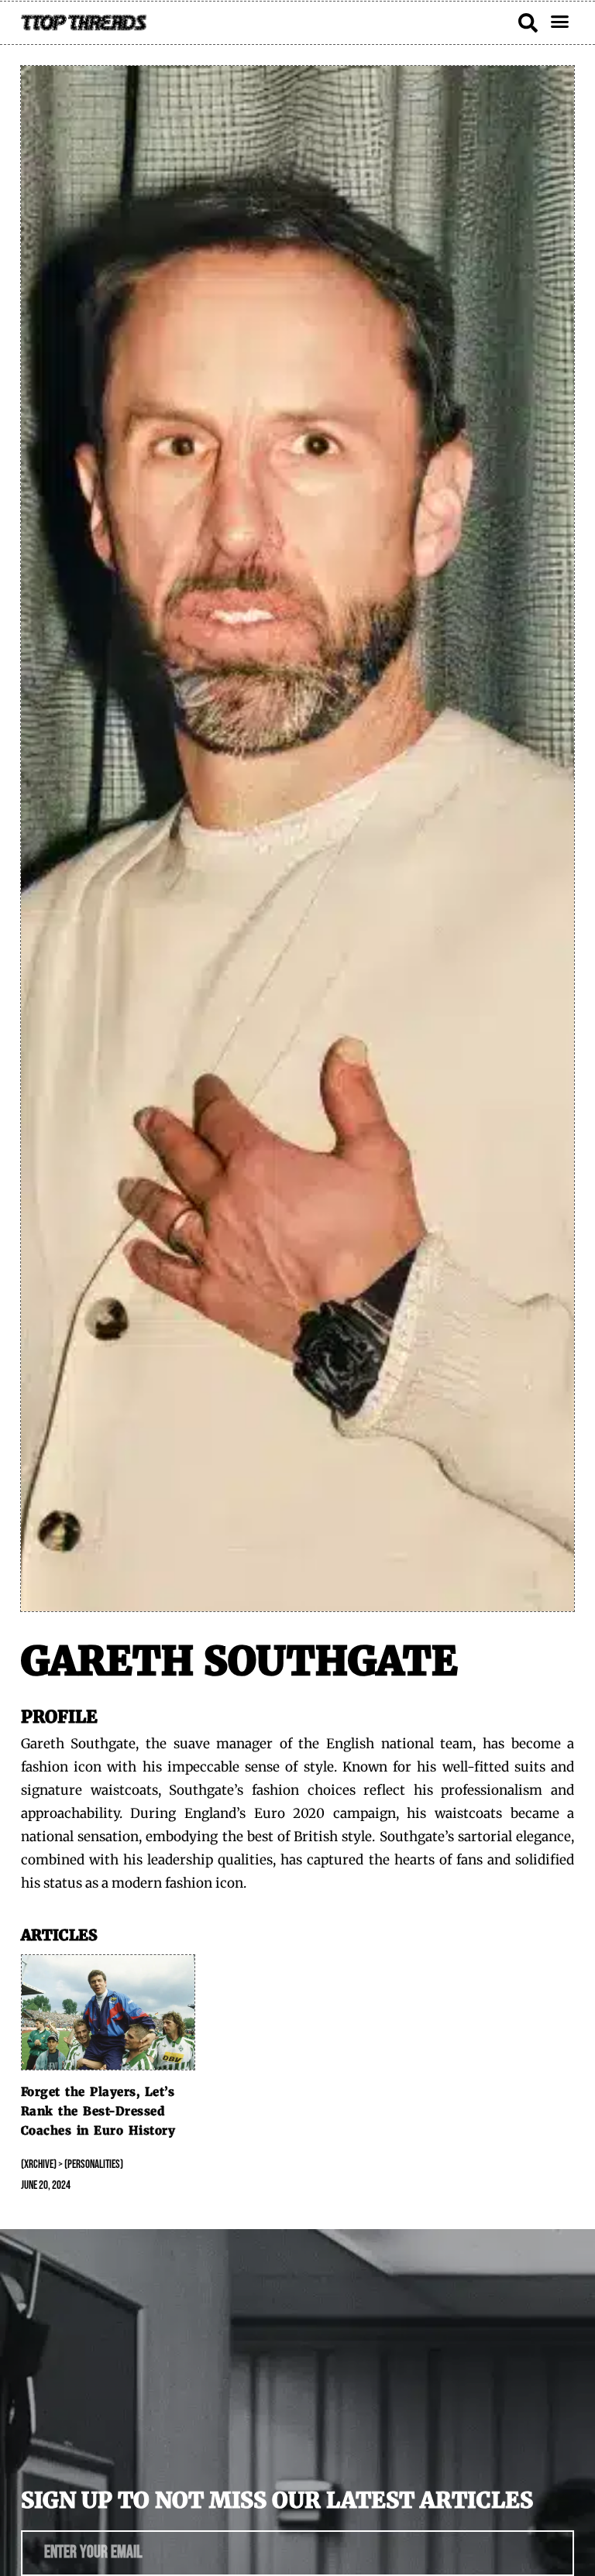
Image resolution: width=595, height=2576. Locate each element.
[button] (560, 22)
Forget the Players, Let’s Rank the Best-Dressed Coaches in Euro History (98, 2111)
